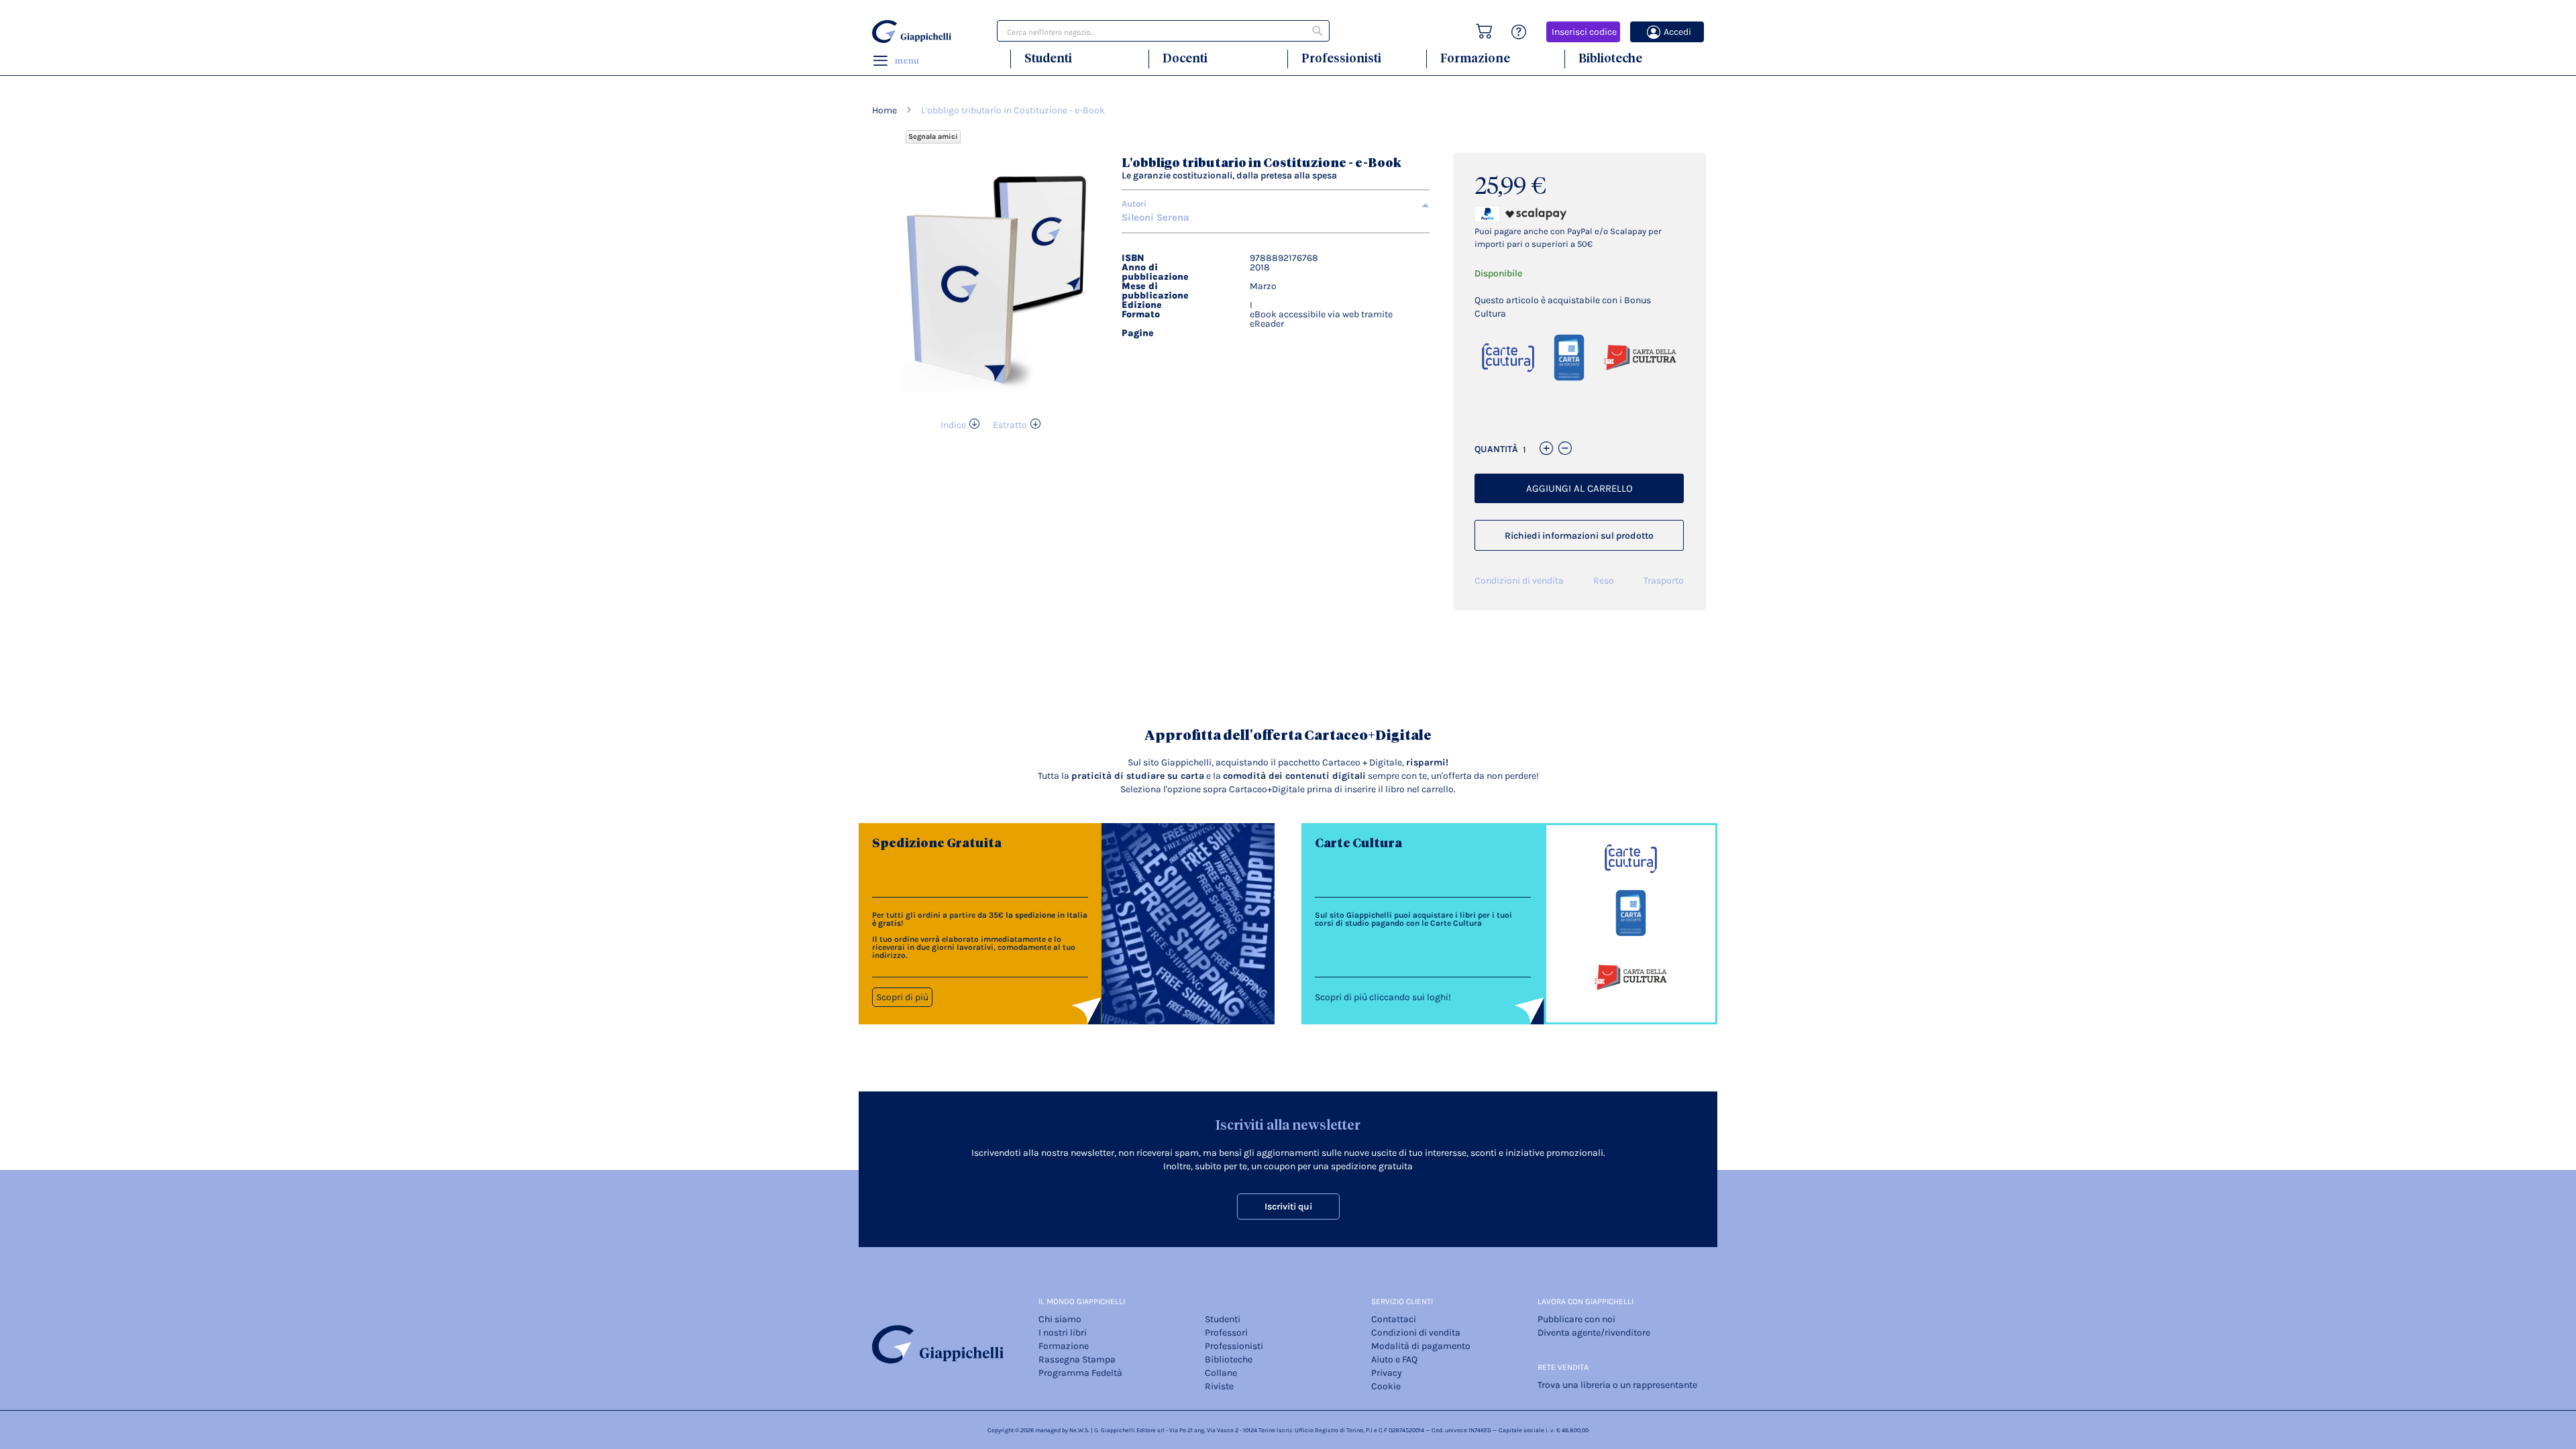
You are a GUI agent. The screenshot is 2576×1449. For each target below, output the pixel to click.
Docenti (1185, 58)
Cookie (1386, 1386)
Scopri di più (902, 997)
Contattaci (1394, 1319)
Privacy (1387, 1373)
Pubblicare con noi (1576, 1319)
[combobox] (1163, 31)
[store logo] (914, 32)
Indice (953, 425)
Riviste (1219, 1386)
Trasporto (1664, 581)
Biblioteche (1610, 58)
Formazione (1475, 58)
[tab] (1276, 204)
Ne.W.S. (1079, 1430)
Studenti (1048, 58)
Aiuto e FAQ (1394, 1359)
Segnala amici (933, 137)
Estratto (1010, 425)
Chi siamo (1060, 1319)
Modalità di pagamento (1421, 1346)
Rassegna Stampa (1077, 1359)
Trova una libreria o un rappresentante (1617, 1385)
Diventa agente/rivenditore (1594, 1333)
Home (884, 110)
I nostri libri (1063, 1333)
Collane (1221, 1373)
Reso (1604, 581)
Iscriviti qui (1288, 1206)
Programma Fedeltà (1080, 1373)
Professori (1226, 1333)
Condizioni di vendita (1519, 581)
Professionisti (1341, 58)
